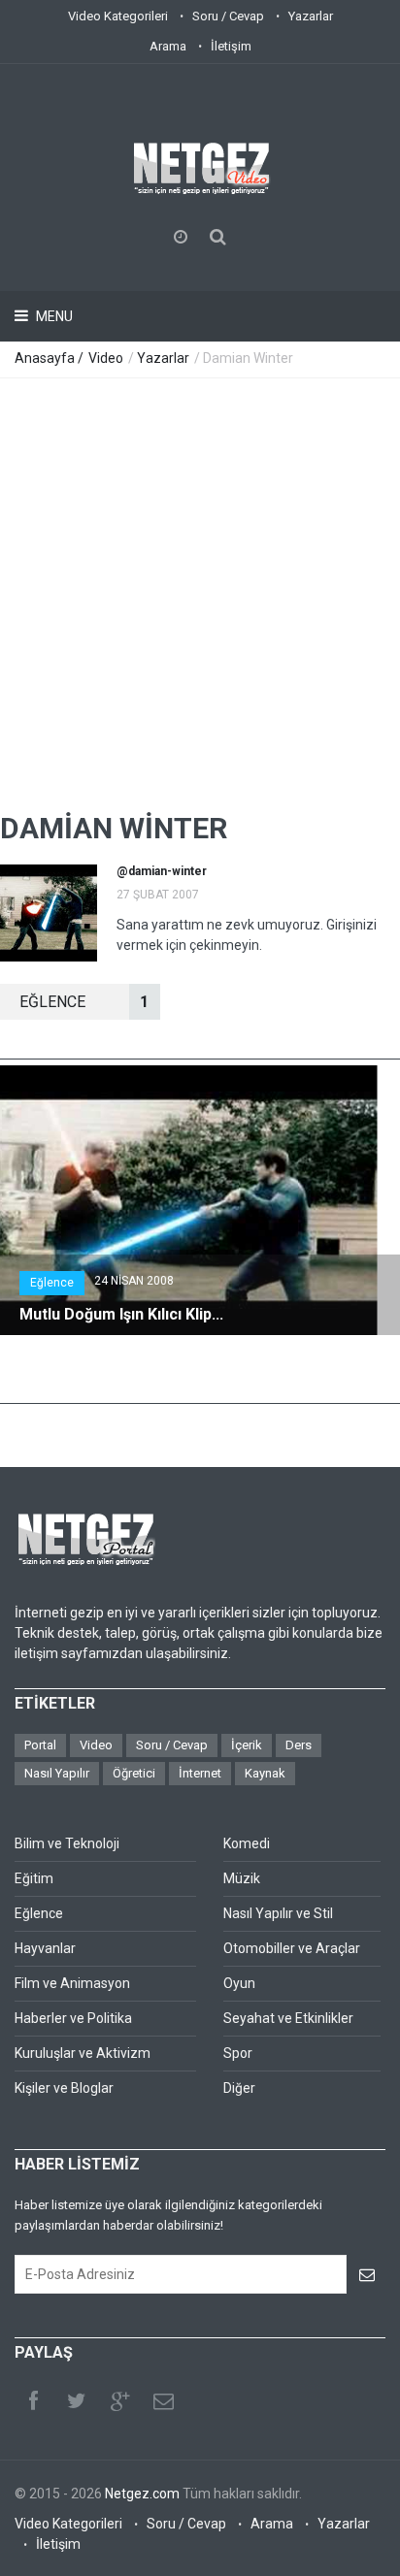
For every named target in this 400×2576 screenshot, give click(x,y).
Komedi (247, 1843)
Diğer (239, 2088)
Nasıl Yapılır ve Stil (278, 1913)
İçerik (247, 1745)
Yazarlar (311, 16)
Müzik (242, 1878)
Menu (53, 316)
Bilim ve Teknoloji (67, 1843)
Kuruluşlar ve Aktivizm (83, 2053)
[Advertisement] (200, 588)
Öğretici (134, 1773)
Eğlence (52, 1283)
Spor (238, 2053)
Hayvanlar (45, 1948)
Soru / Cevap (228, 16)
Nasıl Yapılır (57, 1773)
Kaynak (265, 1773)
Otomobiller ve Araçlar (292, 1948)
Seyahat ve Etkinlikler (288, 2018)
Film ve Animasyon (72, 1983)
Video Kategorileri (118, 16)
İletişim (231, 46)
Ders (299, 1745)
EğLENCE (84, 1002)
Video (106, 358)
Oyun (239, 1983)
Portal (40, 1745)
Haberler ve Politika (73, 2018)
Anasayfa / (50, 358)
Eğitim (34, 1878)
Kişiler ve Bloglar (64, 2088)
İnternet (200, 1773)
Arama (168, 46)
